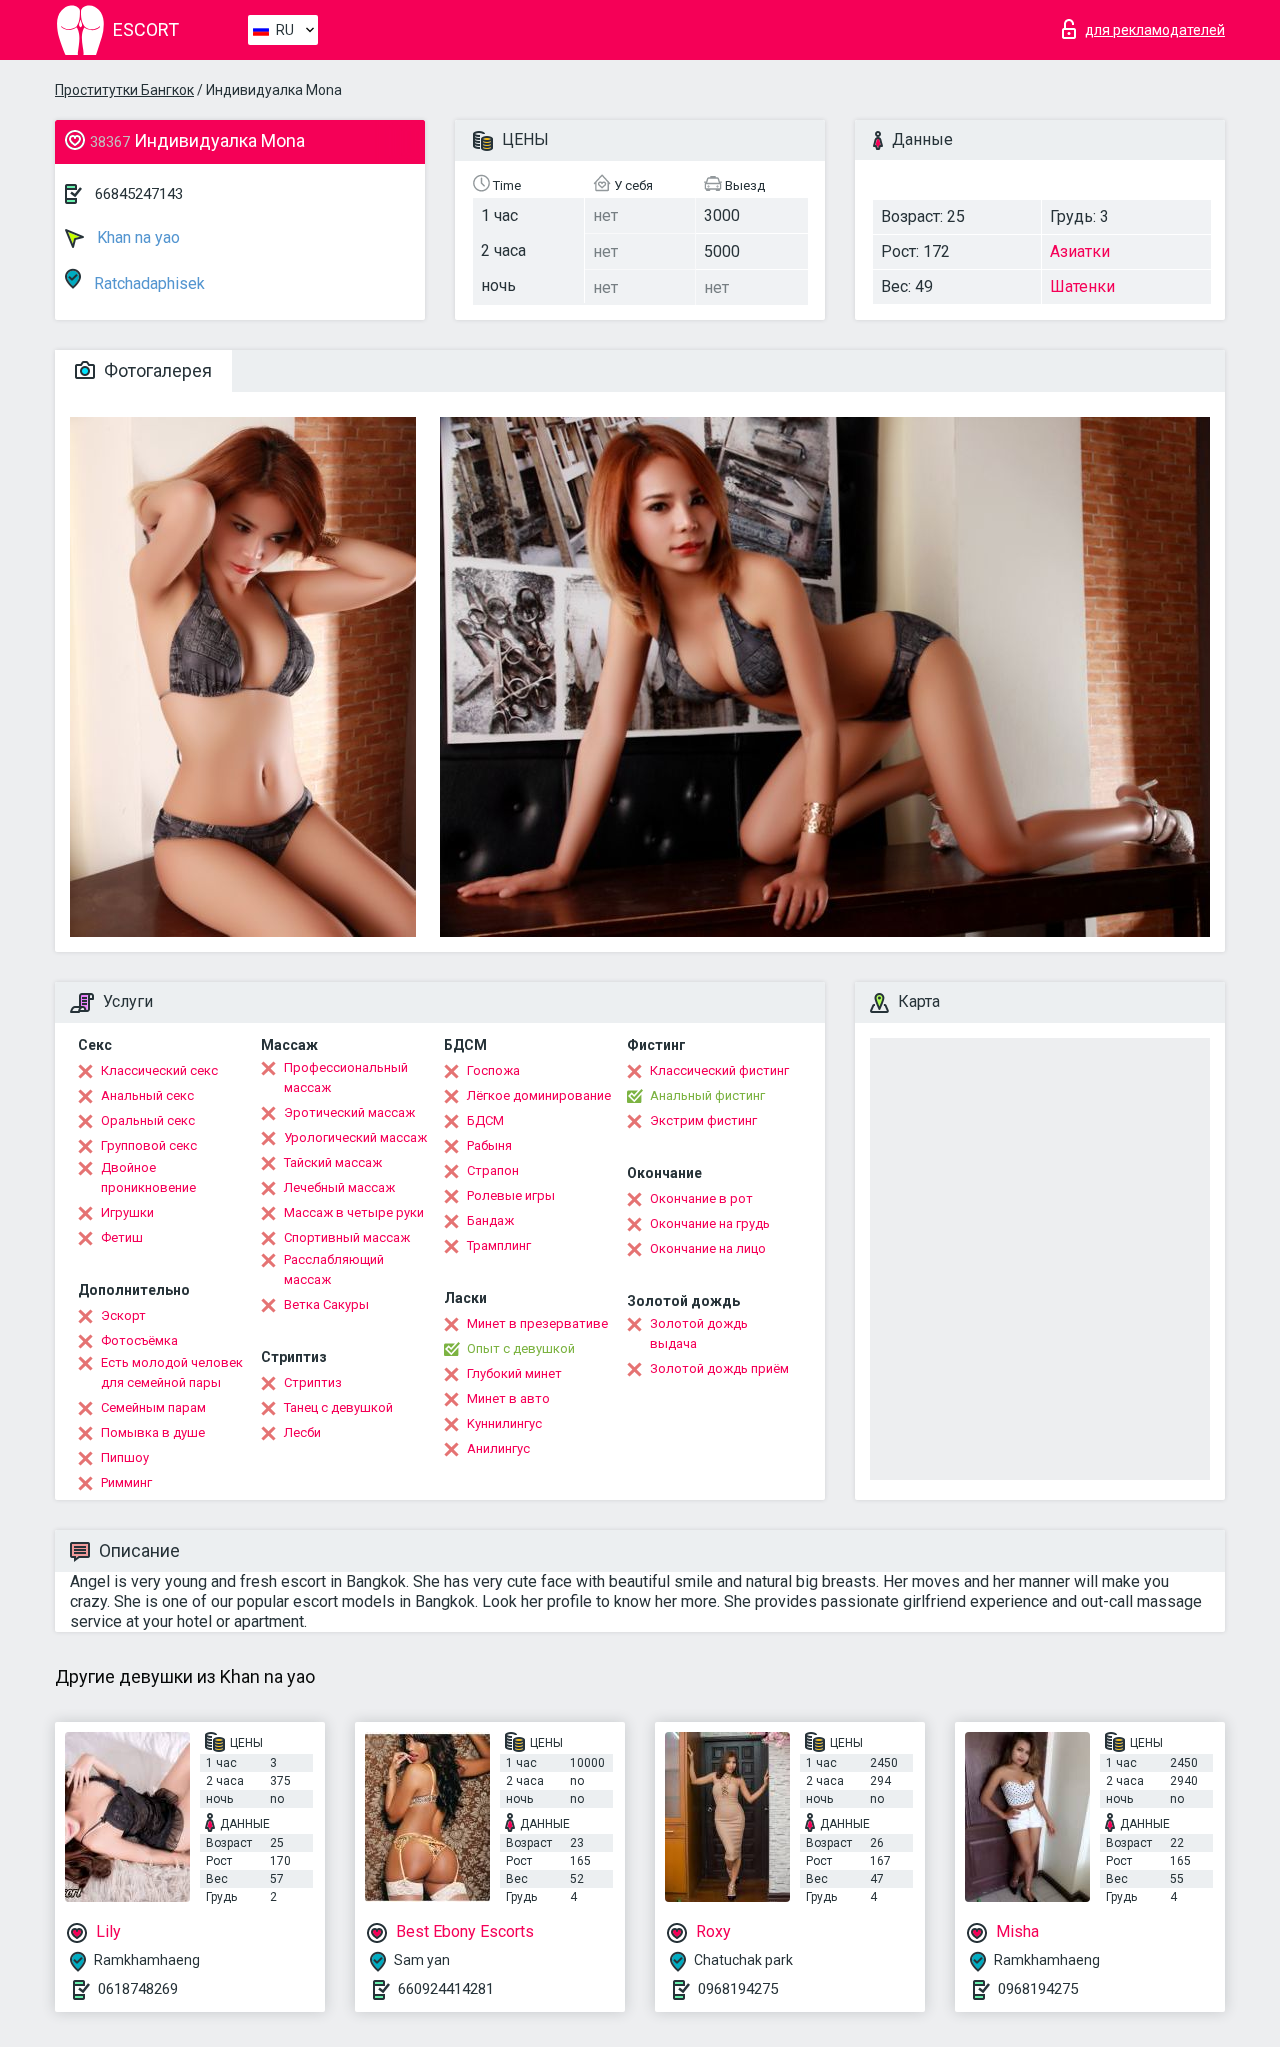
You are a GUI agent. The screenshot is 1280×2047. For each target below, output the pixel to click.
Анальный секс (147, 1095)
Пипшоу (125, 1457)
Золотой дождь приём (719, 1368)
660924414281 (446, 1989)
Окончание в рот (701, 1198)
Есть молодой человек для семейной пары (172, 1372)
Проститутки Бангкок (124, 90)
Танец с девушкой (338, 1407)
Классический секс (159, 1070)
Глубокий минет (514, 1373)
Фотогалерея (156, 370)
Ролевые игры (511, 1195)
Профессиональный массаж (346, 1077)
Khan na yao (136, 237)
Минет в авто (508, 1398)
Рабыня (489, 1145)
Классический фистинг (719, 1070)
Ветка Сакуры (326, 1304)
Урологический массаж (355, 1137)
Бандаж (490, 1220)
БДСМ (485, 1120)
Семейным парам (153, 1407)
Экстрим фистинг (703, 1120)
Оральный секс (148, 1120)
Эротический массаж (349, 1112)
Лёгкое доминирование (539, 1095)
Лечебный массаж (339, 1187)
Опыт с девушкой (521, 1348)
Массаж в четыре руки (354, 1212)
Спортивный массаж (347, 1237)
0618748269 (138, 1989)
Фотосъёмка (139, 1340)
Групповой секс (149, 1145)
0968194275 (738, 1989)
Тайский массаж (333, 1162)
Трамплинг (499, 1245)
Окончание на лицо (708, 1248)
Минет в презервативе (537, 1323)
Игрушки (127, 1212)
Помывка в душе (153, 1432)
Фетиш (122, 1237)
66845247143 (139, 194)
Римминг (126, 1482)
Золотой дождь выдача (699, 1333)
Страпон (493, 1170)
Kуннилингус (504, 1423)
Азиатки (1080, 251)
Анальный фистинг (707, 1095)
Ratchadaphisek (147, 283)
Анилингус (498, 1448)
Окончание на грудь (710, 1223)
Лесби (302, 1432)
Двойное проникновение (148, 1177)
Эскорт (123, 1315)
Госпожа (493, 1070)
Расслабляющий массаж (334, 1269)
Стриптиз (313, 1382)
